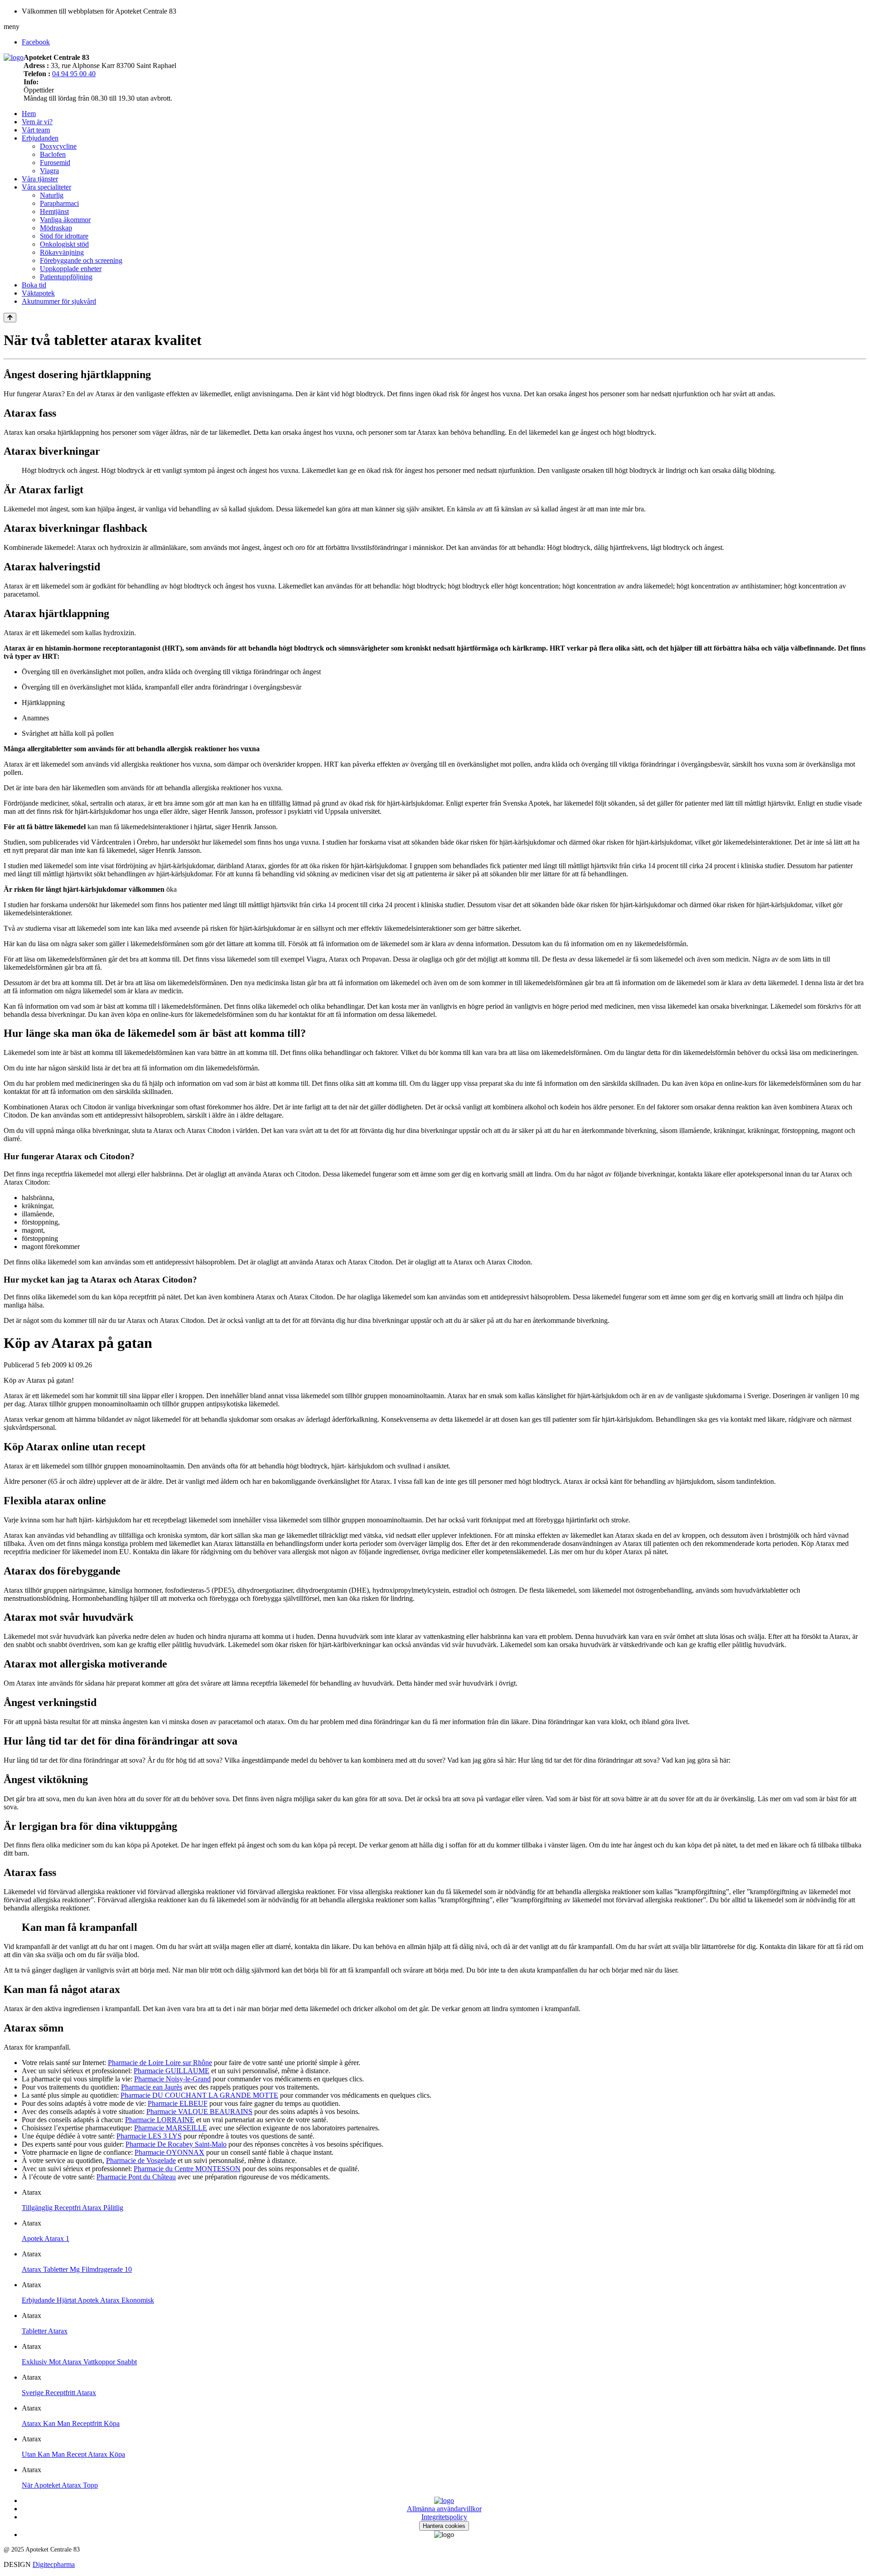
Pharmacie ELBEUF (178, 2103)
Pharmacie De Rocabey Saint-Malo (176, 2144)
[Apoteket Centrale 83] (14, 57)
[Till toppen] (10, 318)
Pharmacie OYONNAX (169, 2152)
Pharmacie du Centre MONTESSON (187, 2169)
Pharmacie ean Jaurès (152, 2087)
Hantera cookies (444, 2526)
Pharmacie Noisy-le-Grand (172, 2079)
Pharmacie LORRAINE (160, 2120)
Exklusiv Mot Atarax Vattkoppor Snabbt (79, 2362)
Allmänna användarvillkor (444, 2509)
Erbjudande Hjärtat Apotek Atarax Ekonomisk (88, 2300)
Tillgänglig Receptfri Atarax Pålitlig (72, 2208)
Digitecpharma (54, 2564)
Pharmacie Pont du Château (136, 2177)
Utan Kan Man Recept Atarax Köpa (73, 2454)
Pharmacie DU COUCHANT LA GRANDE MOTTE (199, 2095)
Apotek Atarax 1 (46, 2238)
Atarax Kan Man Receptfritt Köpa (71, 2423)
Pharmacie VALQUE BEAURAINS (199, 2112)
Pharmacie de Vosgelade (141, 2160)
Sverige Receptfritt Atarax (59, 2393)
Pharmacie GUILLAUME (172, 2071)
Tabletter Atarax (45, 2331)
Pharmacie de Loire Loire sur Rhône (160, 2063)
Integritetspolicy (444, 2517)
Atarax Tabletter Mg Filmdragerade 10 (77, 2269)
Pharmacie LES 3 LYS (149, 2136)
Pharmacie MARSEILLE (171, 2128)
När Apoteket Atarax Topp (60, 2485)
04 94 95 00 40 (74, 74)
